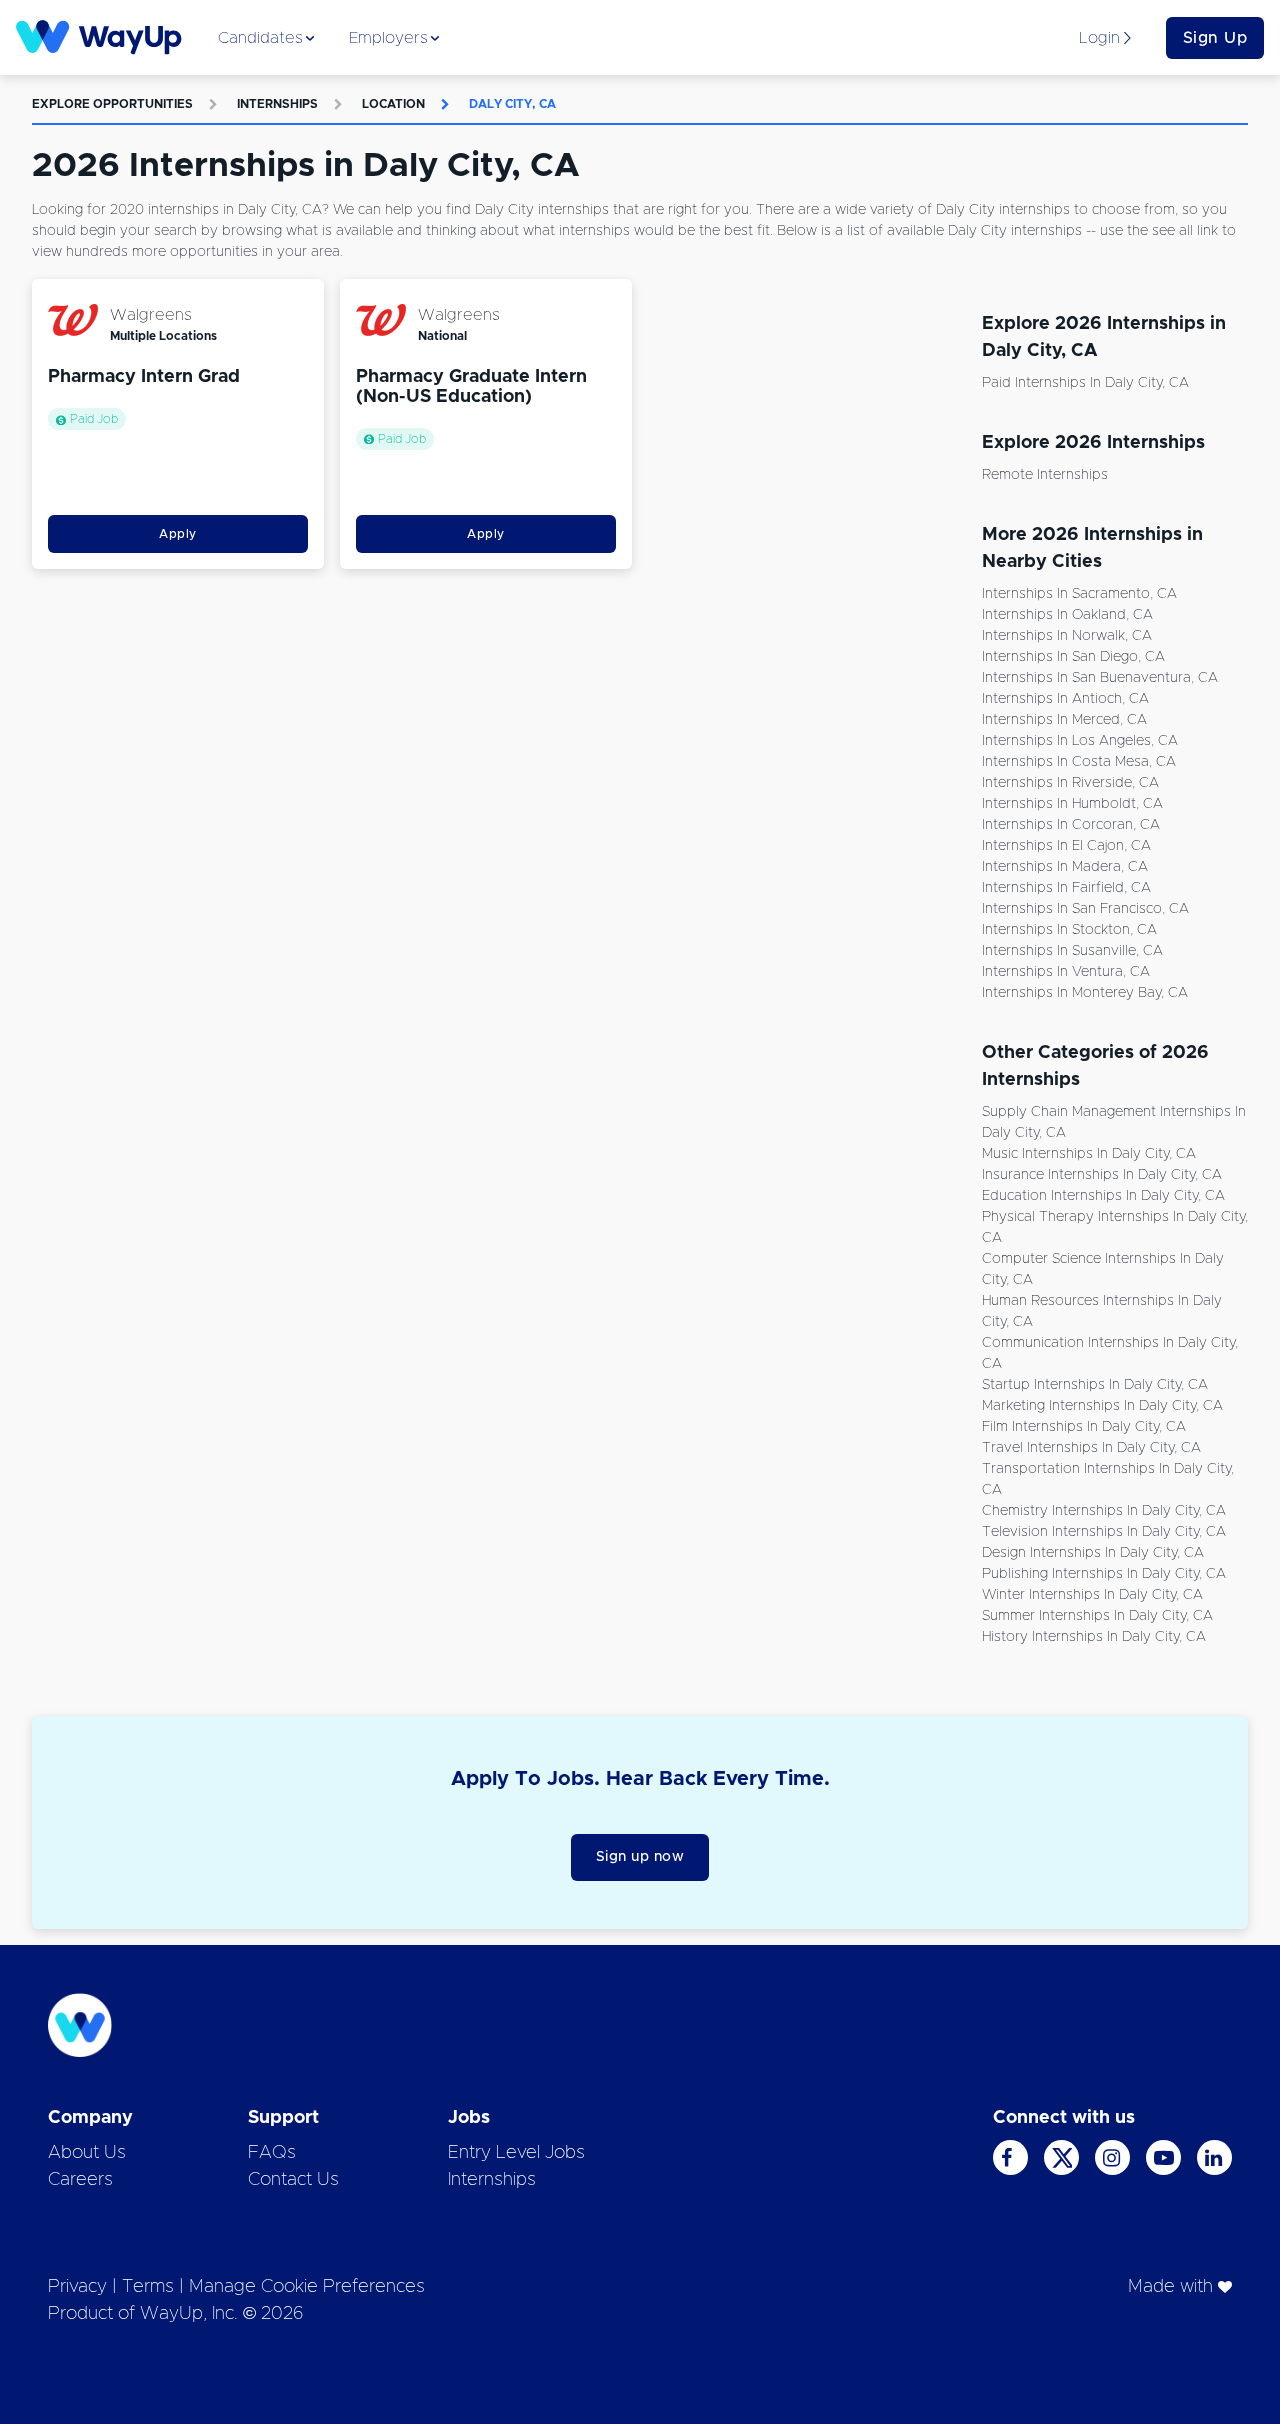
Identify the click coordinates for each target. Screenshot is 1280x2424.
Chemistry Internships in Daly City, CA (1104, 1511)
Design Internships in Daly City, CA (1093, 1553)
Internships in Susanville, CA (1072, 951)
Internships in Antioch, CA (1065, 699)
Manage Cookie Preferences (307, 2287)
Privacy (77, 2287)
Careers (80, 2180)
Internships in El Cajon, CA (1066, 846)
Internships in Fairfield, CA (1066, 888)
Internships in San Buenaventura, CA (1100, 678)
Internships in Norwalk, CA (1067, 636)
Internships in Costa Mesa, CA (1079, 762)
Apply (178, 534)
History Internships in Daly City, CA (1094, 1637)
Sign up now (640, 1857)
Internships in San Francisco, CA (1085, 909)
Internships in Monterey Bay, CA (1085, 993)
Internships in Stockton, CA (1069, 930)
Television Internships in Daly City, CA (1104, 1532)
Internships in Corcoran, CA (1071, 825)
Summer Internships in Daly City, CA (1097, 1616)
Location (393, 104)
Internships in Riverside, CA (1070, 783)
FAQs (272, 2153)
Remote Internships (1045, 475)
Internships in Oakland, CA (1067, 615)
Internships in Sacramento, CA (1079, 594)
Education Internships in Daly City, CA (1103, 1196)
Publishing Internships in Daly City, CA (1104, 1574)
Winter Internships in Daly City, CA (1092, 1595)
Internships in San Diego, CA (1073, 657)
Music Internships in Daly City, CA (1089, 1154)
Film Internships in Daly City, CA (1084, 1427)
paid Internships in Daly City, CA (1085, 383)
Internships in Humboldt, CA (1072, 804)
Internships (277, 104)
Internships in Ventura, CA (1066, 972)
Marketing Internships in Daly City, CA (1102, 1406)
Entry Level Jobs (516, 2153)
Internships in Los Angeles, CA (1080, 741)
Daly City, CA (512, 104)
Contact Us (293, 2180)
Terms (148, 2287)
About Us (87, 2153)
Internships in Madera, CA (1065, 867)
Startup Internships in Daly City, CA (1095, 1385)
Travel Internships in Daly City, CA (1091, 1448)
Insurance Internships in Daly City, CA (1102, 1175)
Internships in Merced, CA (1064, 720)
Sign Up (1215, 38)
